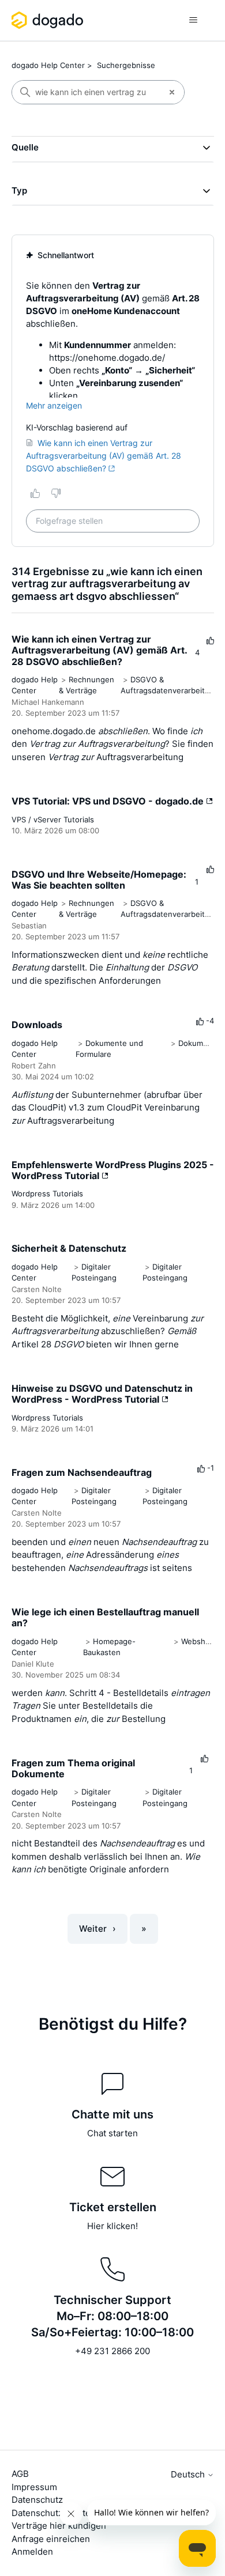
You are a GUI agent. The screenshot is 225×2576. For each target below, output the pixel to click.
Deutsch (189, 2474)
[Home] (49, 20)
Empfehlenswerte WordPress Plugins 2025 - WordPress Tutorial (113, 1170)
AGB (20, 2474)
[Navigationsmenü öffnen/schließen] (194, 20)
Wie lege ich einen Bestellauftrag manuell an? (105, 1617)
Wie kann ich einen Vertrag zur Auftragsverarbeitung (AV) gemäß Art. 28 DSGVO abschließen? (99, 650)
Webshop (198, 1641)
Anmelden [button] (32, 2552)
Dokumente (199, 1043)
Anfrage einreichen (51, 2539)
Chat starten (112, 2133)
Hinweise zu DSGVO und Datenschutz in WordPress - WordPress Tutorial (102, 1394)
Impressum (34, 2487)
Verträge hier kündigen (59, 2526)
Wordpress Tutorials (47, 1193)
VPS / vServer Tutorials (53, 819)
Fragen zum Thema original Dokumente (73, 1768)
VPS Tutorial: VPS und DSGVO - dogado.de (109, 801)
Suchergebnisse (126, 65)
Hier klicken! (112, 2226)
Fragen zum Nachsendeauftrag (82, 1472)
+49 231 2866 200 (112, 2351)
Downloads (37, 1025)
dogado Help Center (48, 65)
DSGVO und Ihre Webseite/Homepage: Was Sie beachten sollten (99, 880)
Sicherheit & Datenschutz (69, 1248)
